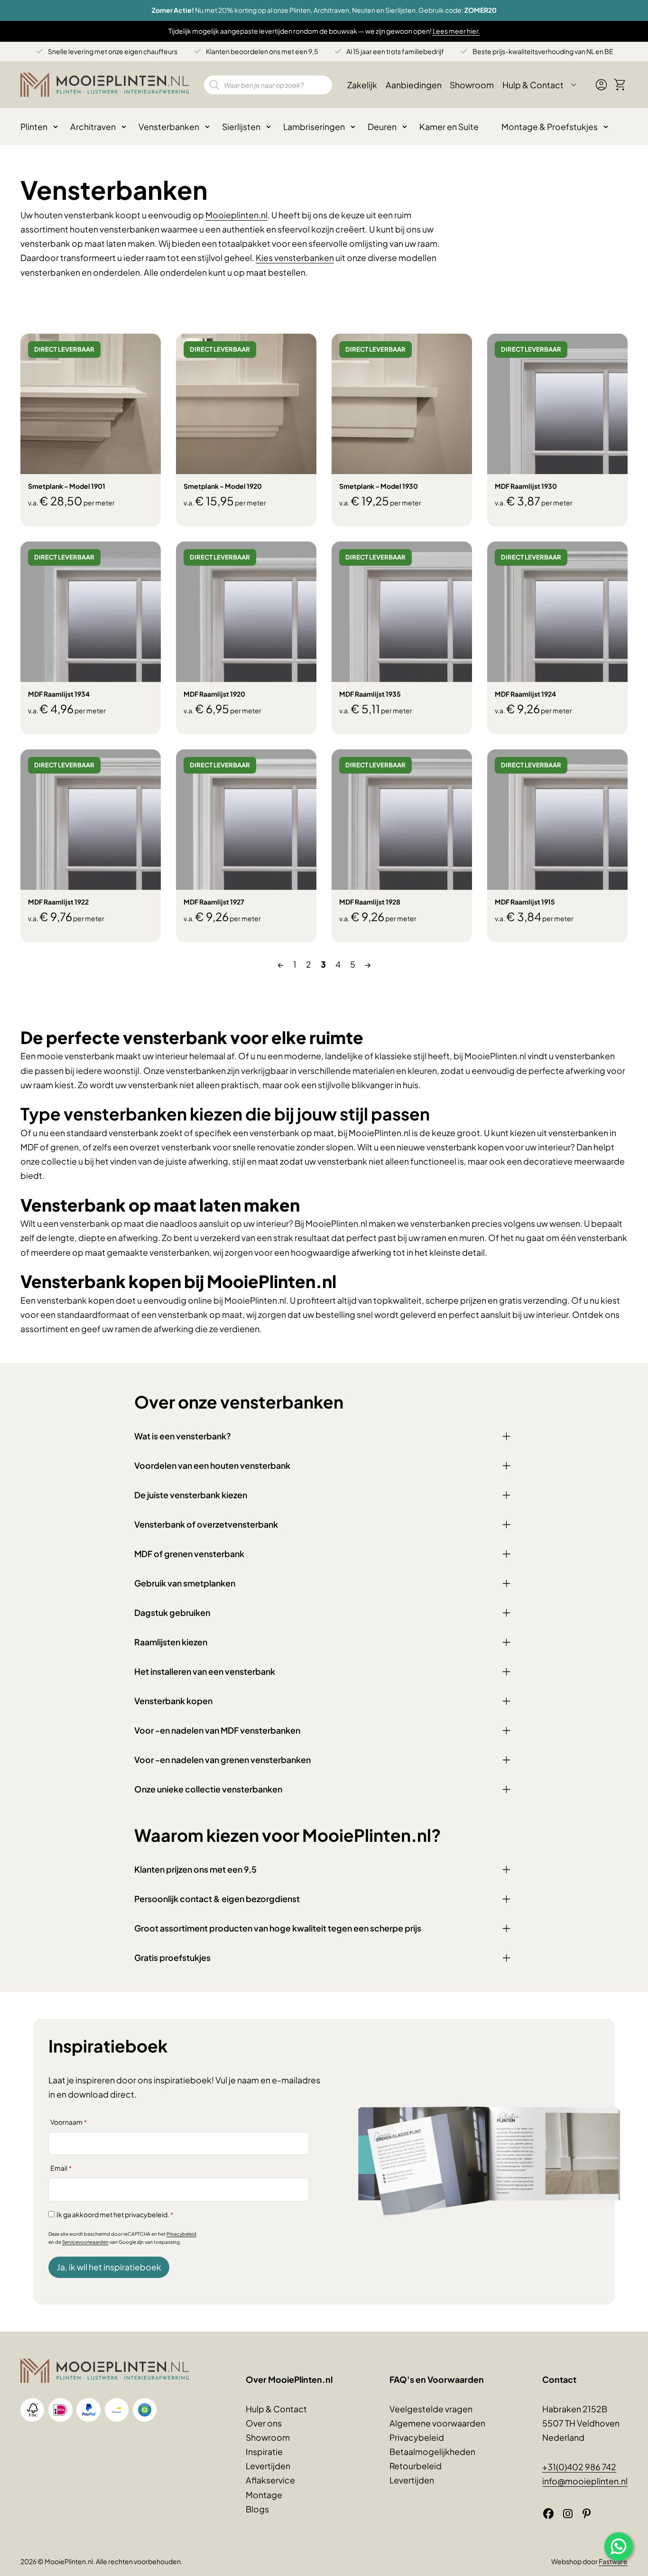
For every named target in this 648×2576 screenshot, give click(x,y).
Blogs (257, 2509)
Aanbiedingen (414, 85)
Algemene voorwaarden (437, 2423)
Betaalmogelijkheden (432, 2452)
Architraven (93, 127)
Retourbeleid (416, 2466)
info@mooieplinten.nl (585, 2481)
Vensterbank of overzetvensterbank (206, 1524)
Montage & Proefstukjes (550, 127)
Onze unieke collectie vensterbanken (208, 1789)
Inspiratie (264, 2452)
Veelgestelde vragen (431, 2409)
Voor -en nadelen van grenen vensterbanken (222, 1760)
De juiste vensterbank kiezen (191, 1495)
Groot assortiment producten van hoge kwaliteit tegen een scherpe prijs (278, 1928)
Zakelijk (362, 85)
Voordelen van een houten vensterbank (212, 1465)
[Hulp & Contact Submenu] (574, 85)
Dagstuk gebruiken (172, 1613)
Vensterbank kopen (173, 1701)
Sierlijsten (241, 127)
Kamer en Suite (449, 127)
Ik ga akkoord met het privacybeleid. (115, 2214)
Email (61, 2168)
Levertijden (268, 2466)
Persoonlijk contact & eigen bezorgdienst (217, 1899)
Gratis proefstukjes (172, 1958)
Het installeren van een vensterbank (205, 1671)
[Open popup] (619, 2547)
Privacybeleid (181, 2234)
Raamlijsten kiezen (171, 1642)
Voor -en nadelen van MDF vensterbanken (217, 1730)
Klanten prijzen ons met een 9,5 (195, 1869)
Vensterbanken (169, 127)
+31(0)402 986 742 (579, 2467)
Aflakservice (270, 2480)
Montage (264, 2495)
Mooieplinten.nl (236, 215)
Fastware (613, 2561)
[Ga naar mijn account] (601, 89)
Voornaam (69, 2122)
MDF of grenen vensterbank (189, 1554)
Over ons (264, 2423)
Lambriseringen (314, 127)
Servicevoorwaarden (85, 2242)
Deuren (382, 127)
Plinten (34, 127)
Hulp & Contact (533, 85)
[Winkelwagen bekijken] (620, 85)
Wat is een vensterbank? (183, 1436)
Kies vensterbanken (295, 258)
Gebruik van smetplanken (185, 1583)
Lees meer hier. (456, 31)
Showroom (472, 85)
